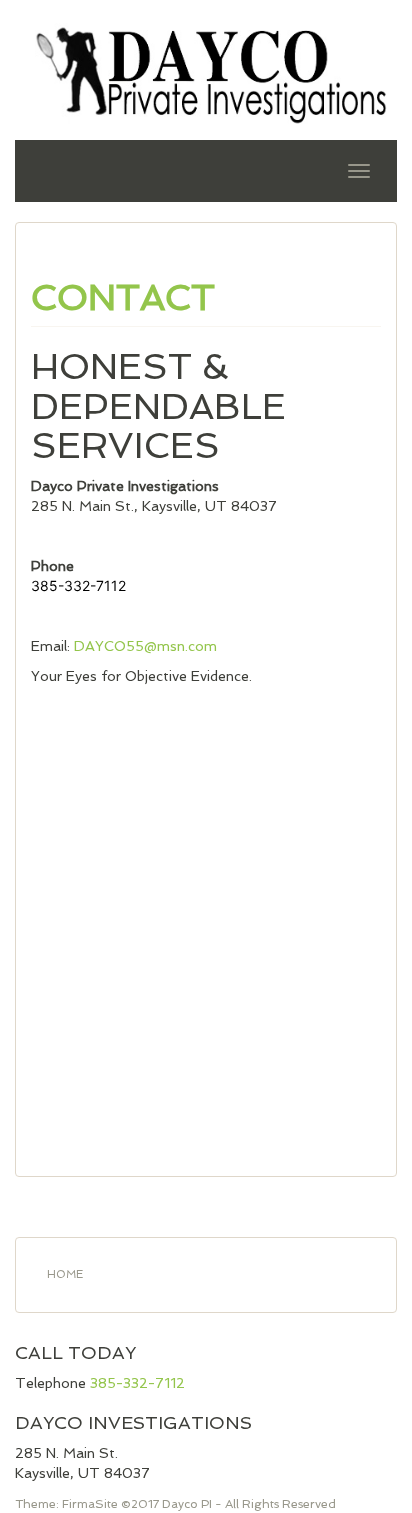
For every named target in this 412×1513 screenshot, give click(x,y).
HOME (65, 1274)
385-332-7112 (137, 1383)
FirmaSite (90, 1504)
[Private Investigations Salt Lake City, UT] (206, 73)
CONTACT (123, 297)
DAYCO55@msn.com (145, 646)
